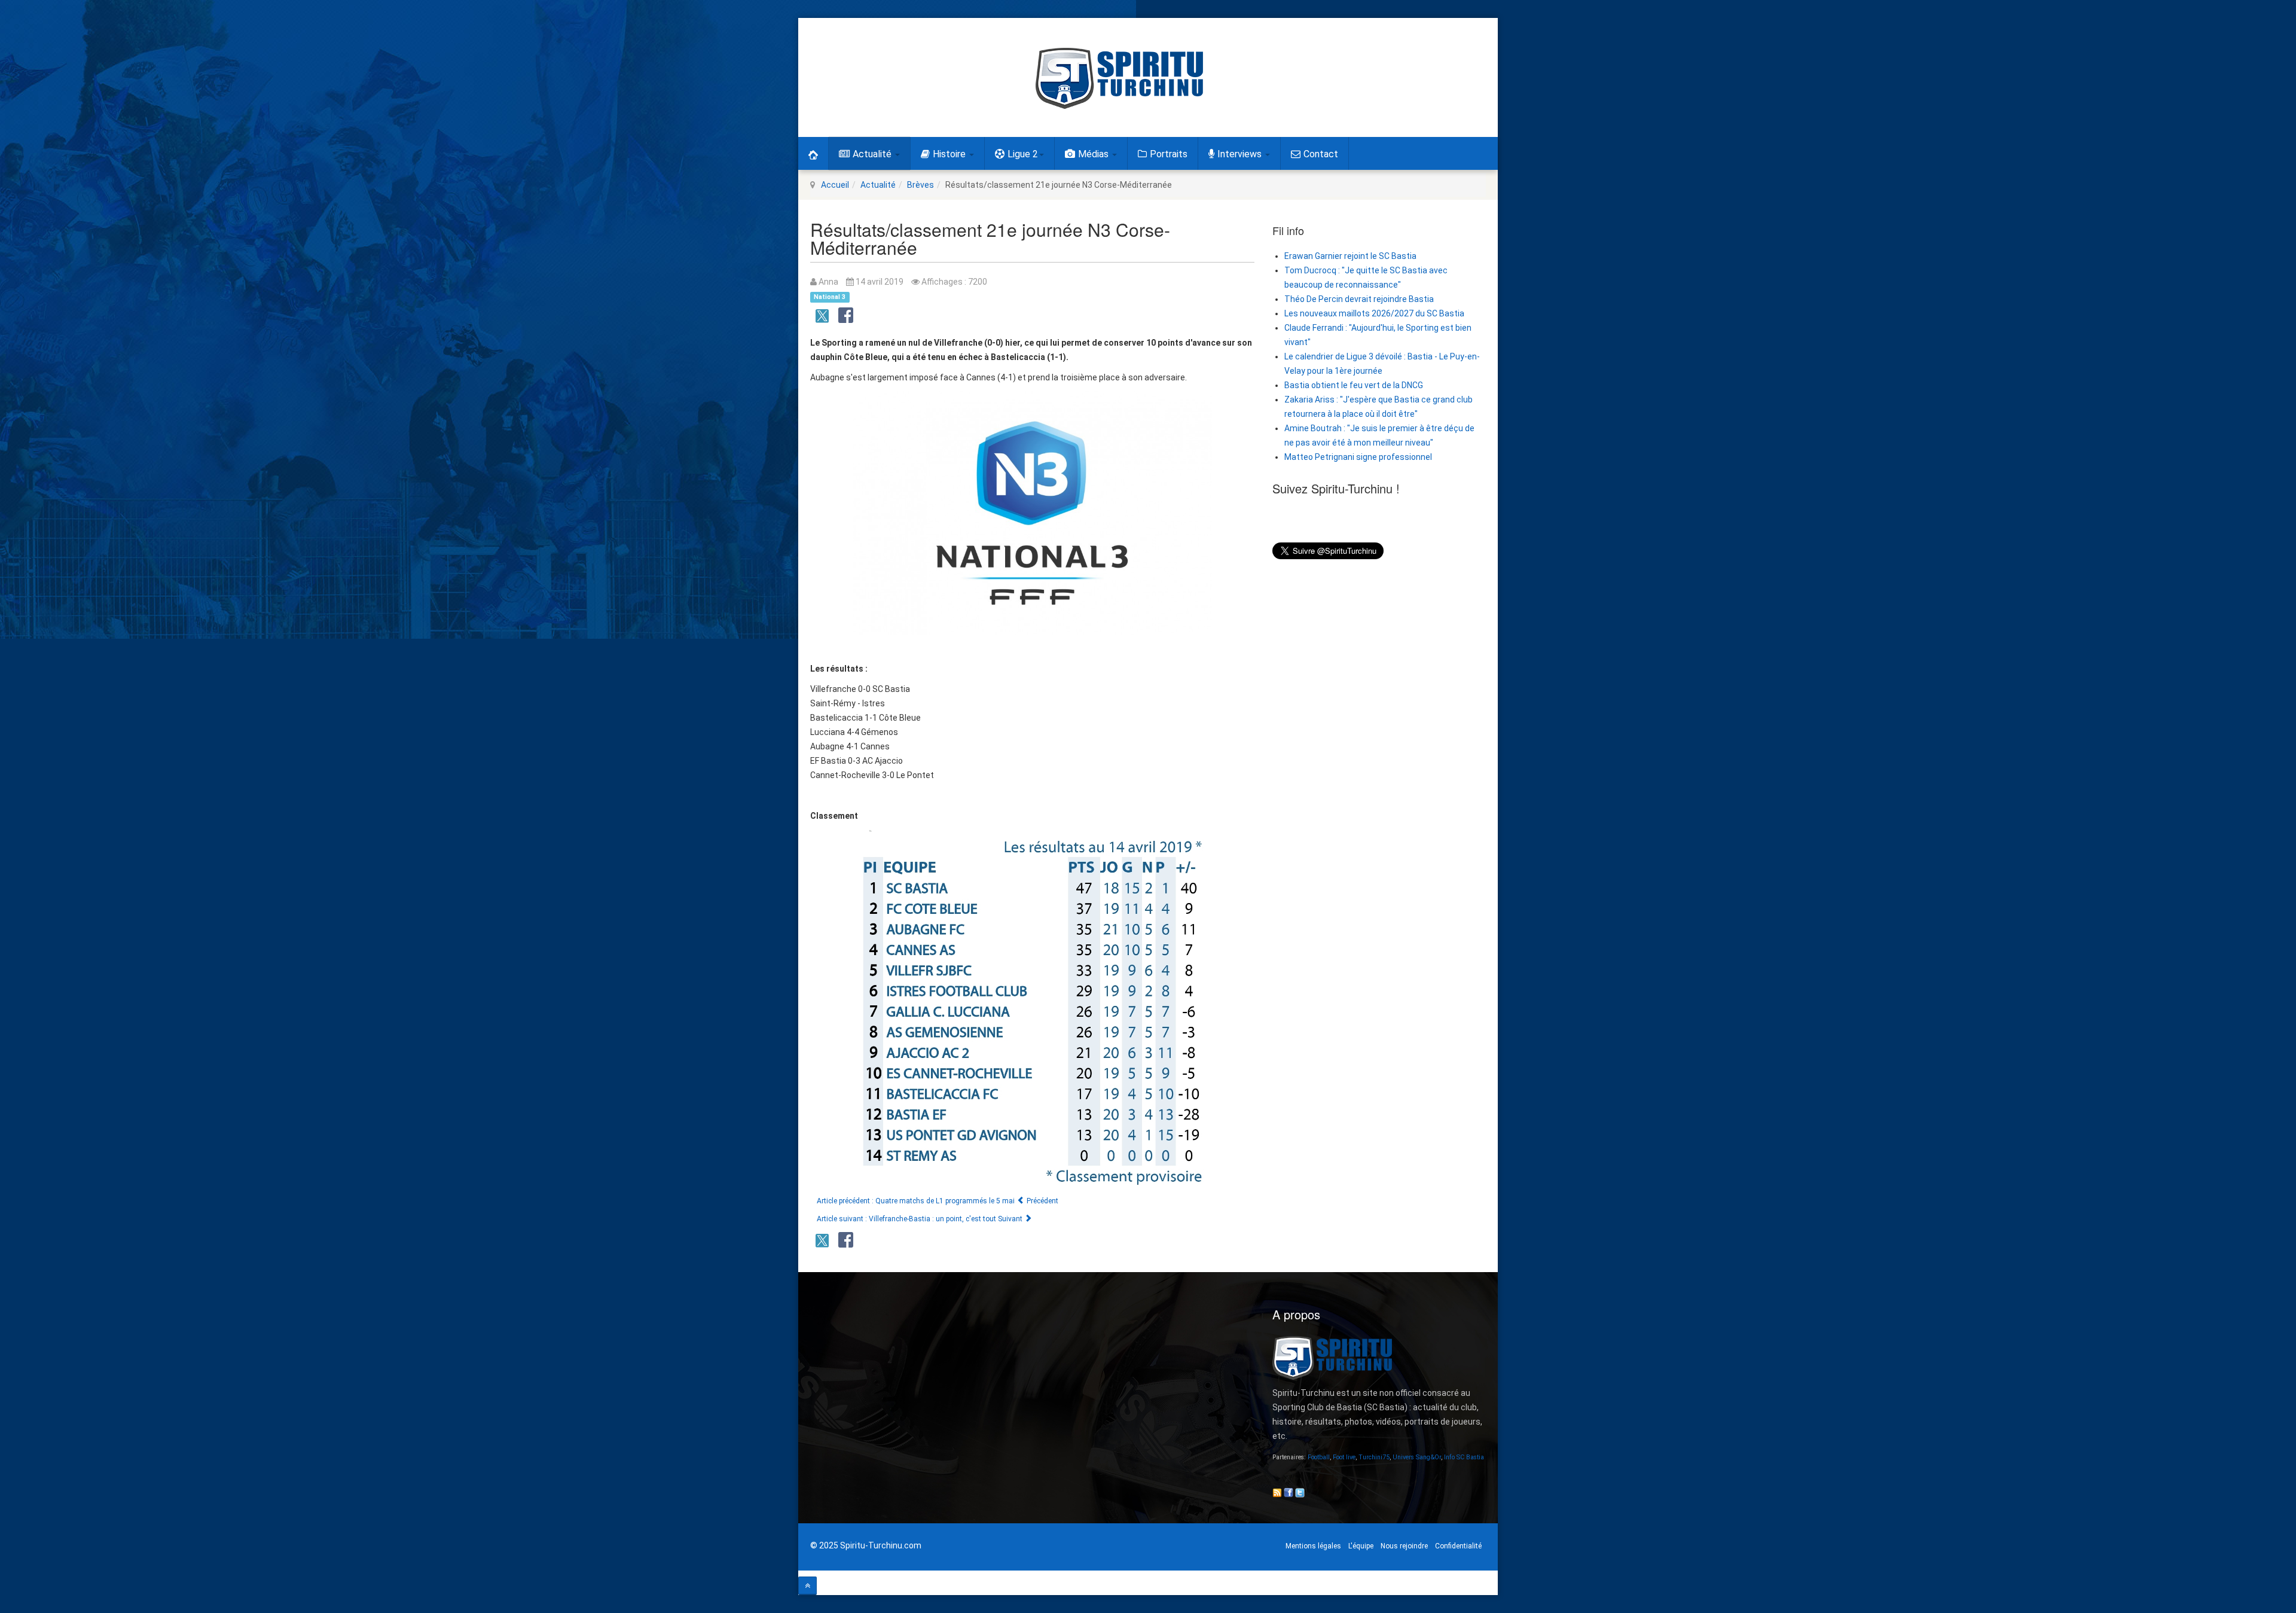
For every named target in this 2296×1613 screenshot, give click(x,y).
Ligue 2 (1023, 154)
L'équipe (1361, 1546)
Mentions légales (1313, 1546)
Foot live (1344, 1457)
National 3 (830, 297)
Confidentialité (1458, 1546)
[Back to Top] (807, 1586)
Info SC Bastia (1464, 1457)
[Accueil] (813, 153)
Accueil (835, 185)
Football (1319, 1457)
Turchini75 (1374, 1457)
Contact (1321, 154)
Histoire (950, 154)
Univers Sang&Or (1417, 1457)
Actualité (873, 154)
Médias (1094, 154)
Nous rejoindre (1404, 1546)
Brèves (920, 185)
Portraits (1169, 154)
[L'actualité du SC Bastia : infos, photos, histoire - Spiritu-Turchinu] (1119, 78)
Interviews (1241, 154)
